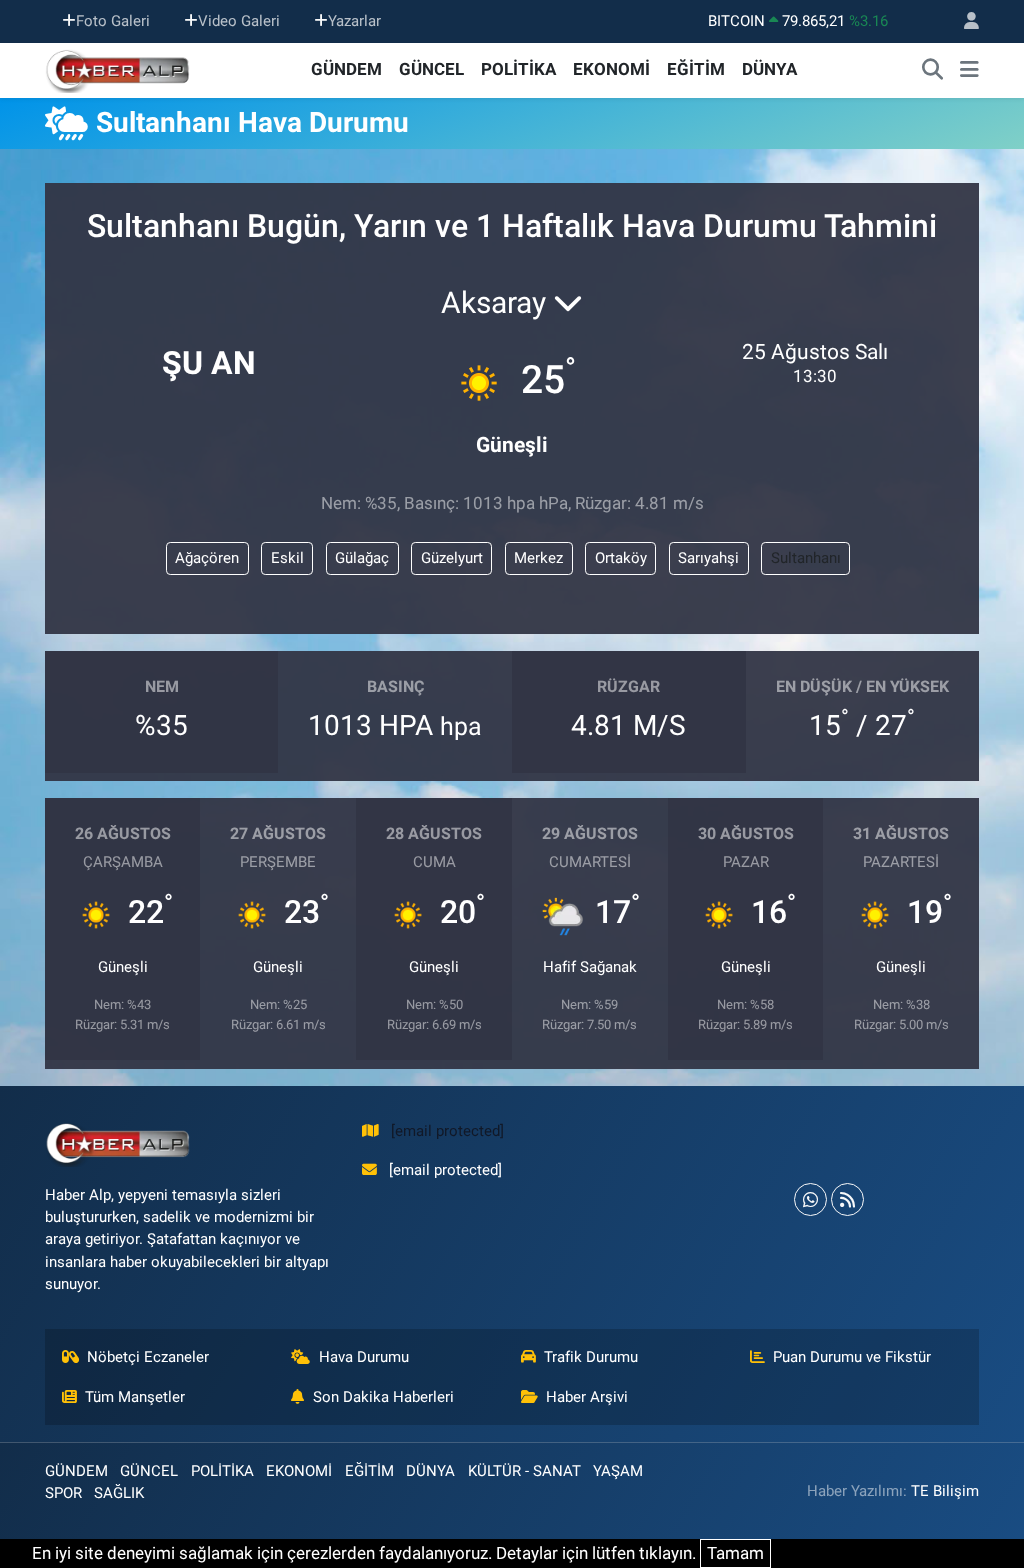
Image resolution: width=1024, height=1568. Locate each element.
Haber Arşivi (587, 1397)
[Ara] (933, 70)
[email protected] (447, 1131)
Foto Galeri (113, 21)
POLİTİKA (518, 69)
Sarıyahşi (708, 558)
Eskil (287, 558)
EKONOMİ (611, 69)
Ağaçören (207, 558)
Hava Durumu (364, 1357)
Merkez (538, 558)
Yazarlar (354, 21)
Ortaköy (621, 558)
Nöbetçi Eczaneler (148, 1357)
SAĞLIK (119, 1493)
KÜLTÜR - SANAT (524, 1471)
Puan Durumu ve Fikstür (852, 1357)
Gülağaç (362, 558)
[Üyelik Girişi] (963, 21)
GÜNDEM (346, 69)
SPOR (63, 1493)
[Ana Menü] (969, 70)
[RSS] (847, 1199)
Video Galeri (239, 21)
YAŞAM (618, 1471)
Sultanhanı (806, 558)
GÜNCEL (431, 69)
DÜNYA (769, 69)
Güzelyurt (452, 558)
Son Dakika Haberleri (383, 1397)
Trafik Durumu (591, 1357)
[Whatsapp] (810, 1199)
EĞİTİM (696, 69)
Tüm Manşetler (135, 1397)
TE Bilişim (945, 1491)
